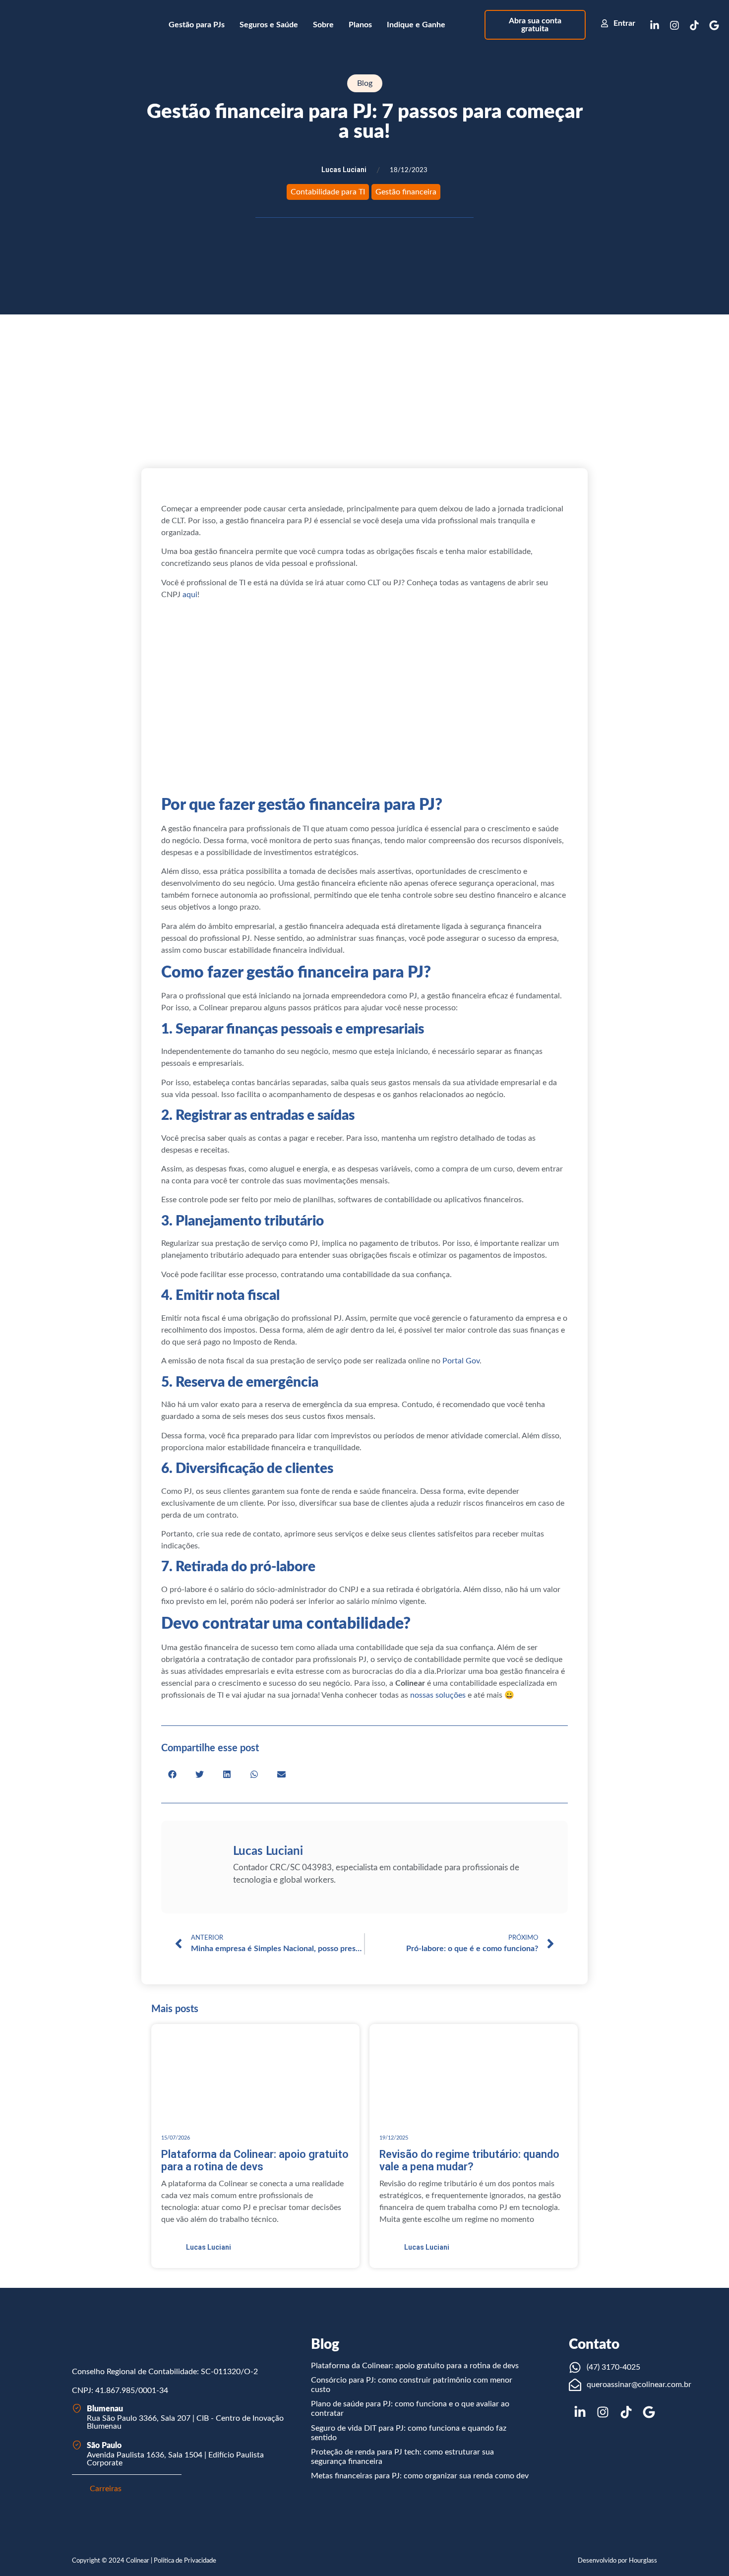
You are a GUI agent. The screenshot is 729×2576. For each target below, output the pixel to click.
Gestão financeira (406, 192)
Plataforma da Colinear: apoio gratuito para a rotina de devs (415, 2366)
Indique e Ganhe (416, 25)
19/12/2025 (394, 2138)
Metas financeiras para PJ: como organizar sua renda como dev (420, 2476)
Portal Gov (461, 1361)
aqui (190, 595)
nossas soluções (438, 1695)
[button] (172, 1774)
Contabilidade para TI (328, 192)
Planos (360, 25)
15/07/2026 (176, 2138)
